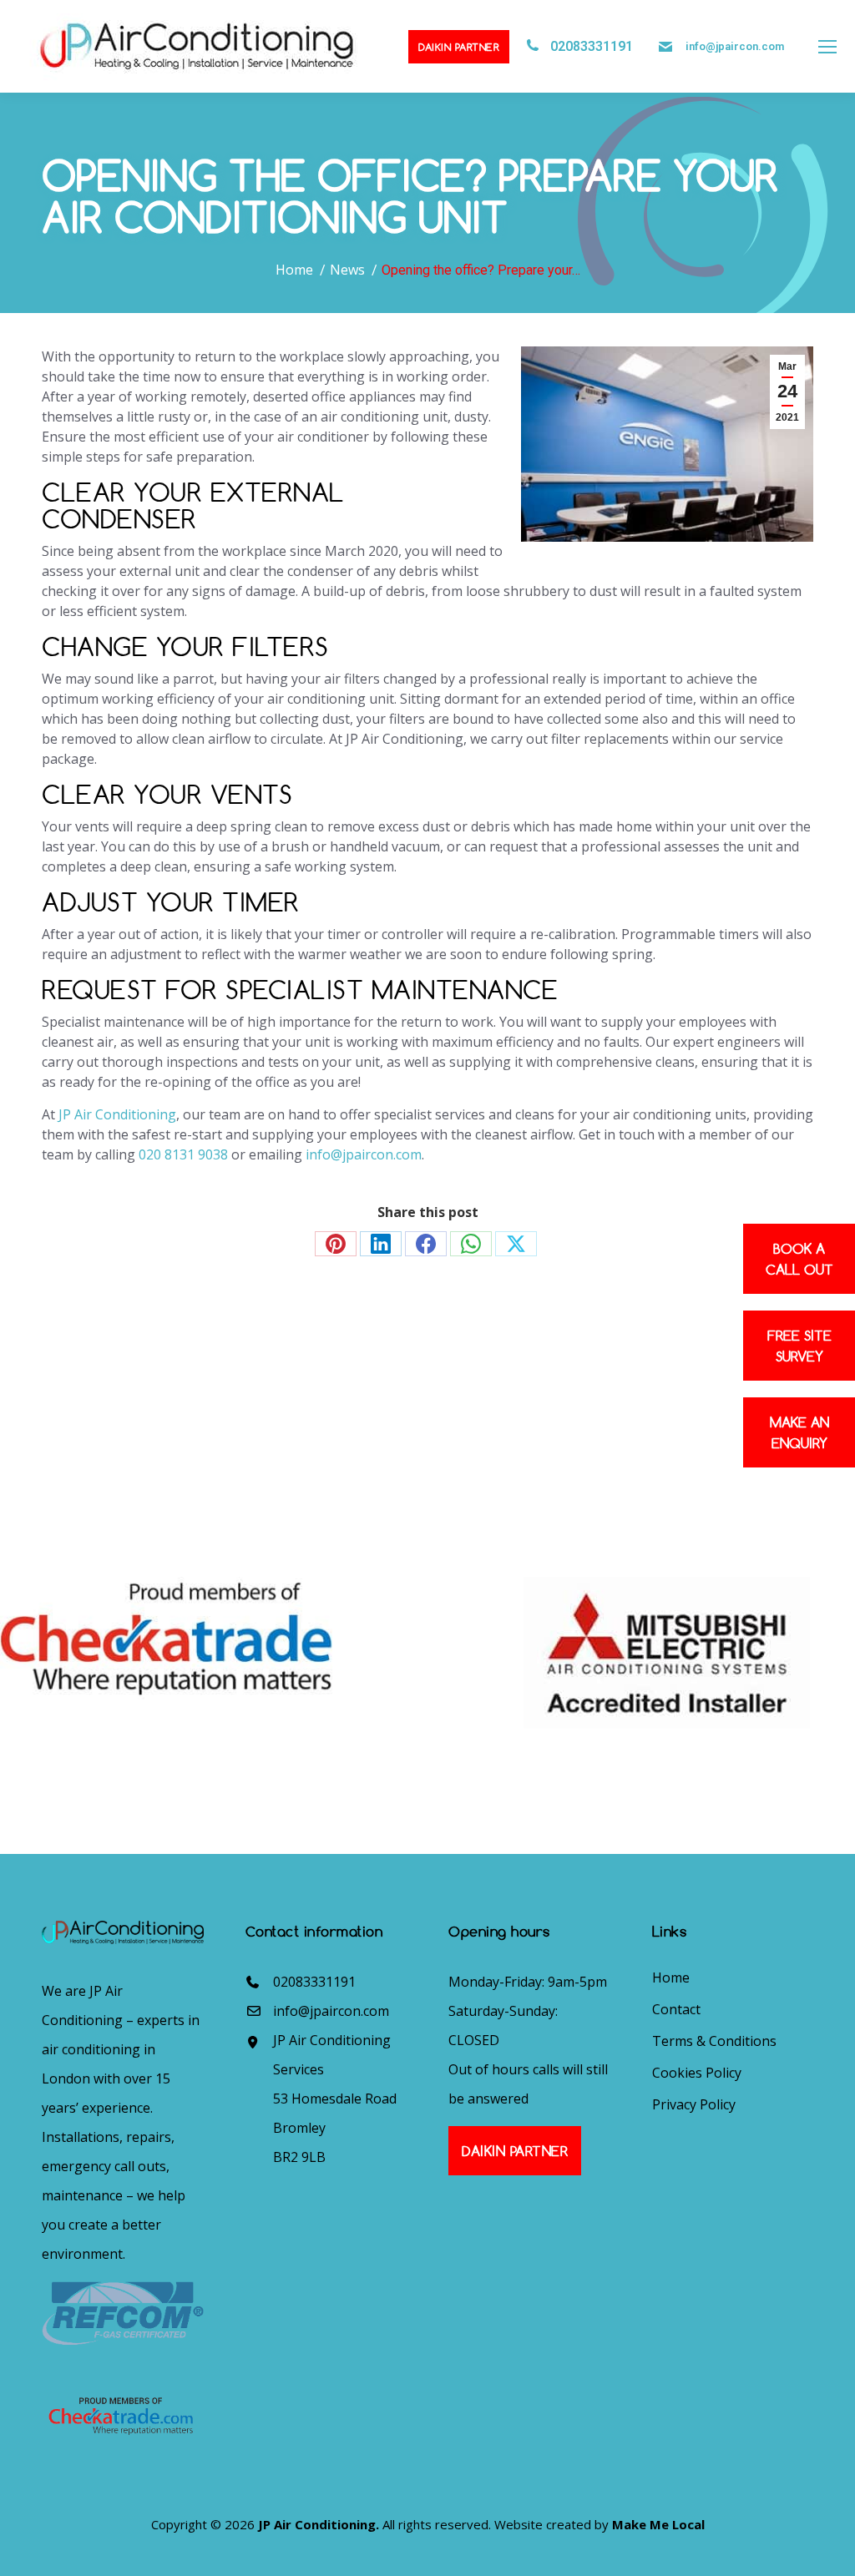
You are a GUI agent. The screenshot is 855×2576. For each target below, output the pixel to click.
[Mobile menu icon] (827, 47)
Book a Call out (799, 1259)
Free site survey (799, 1346)
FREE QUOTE (536, 1397)
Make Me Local (658, 2524)
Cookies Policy (697, 2073)
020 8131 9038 (183, 1154)
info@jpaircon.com (735, 46)
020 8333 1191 (99, 1462)
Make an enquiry (799, 1432)
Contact (676, 2009)
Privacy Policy (694, 2104)
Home (671, 1977)
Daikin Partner (459, 47)
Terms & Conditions (714, 2041)
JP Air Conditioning (117, 1114)
